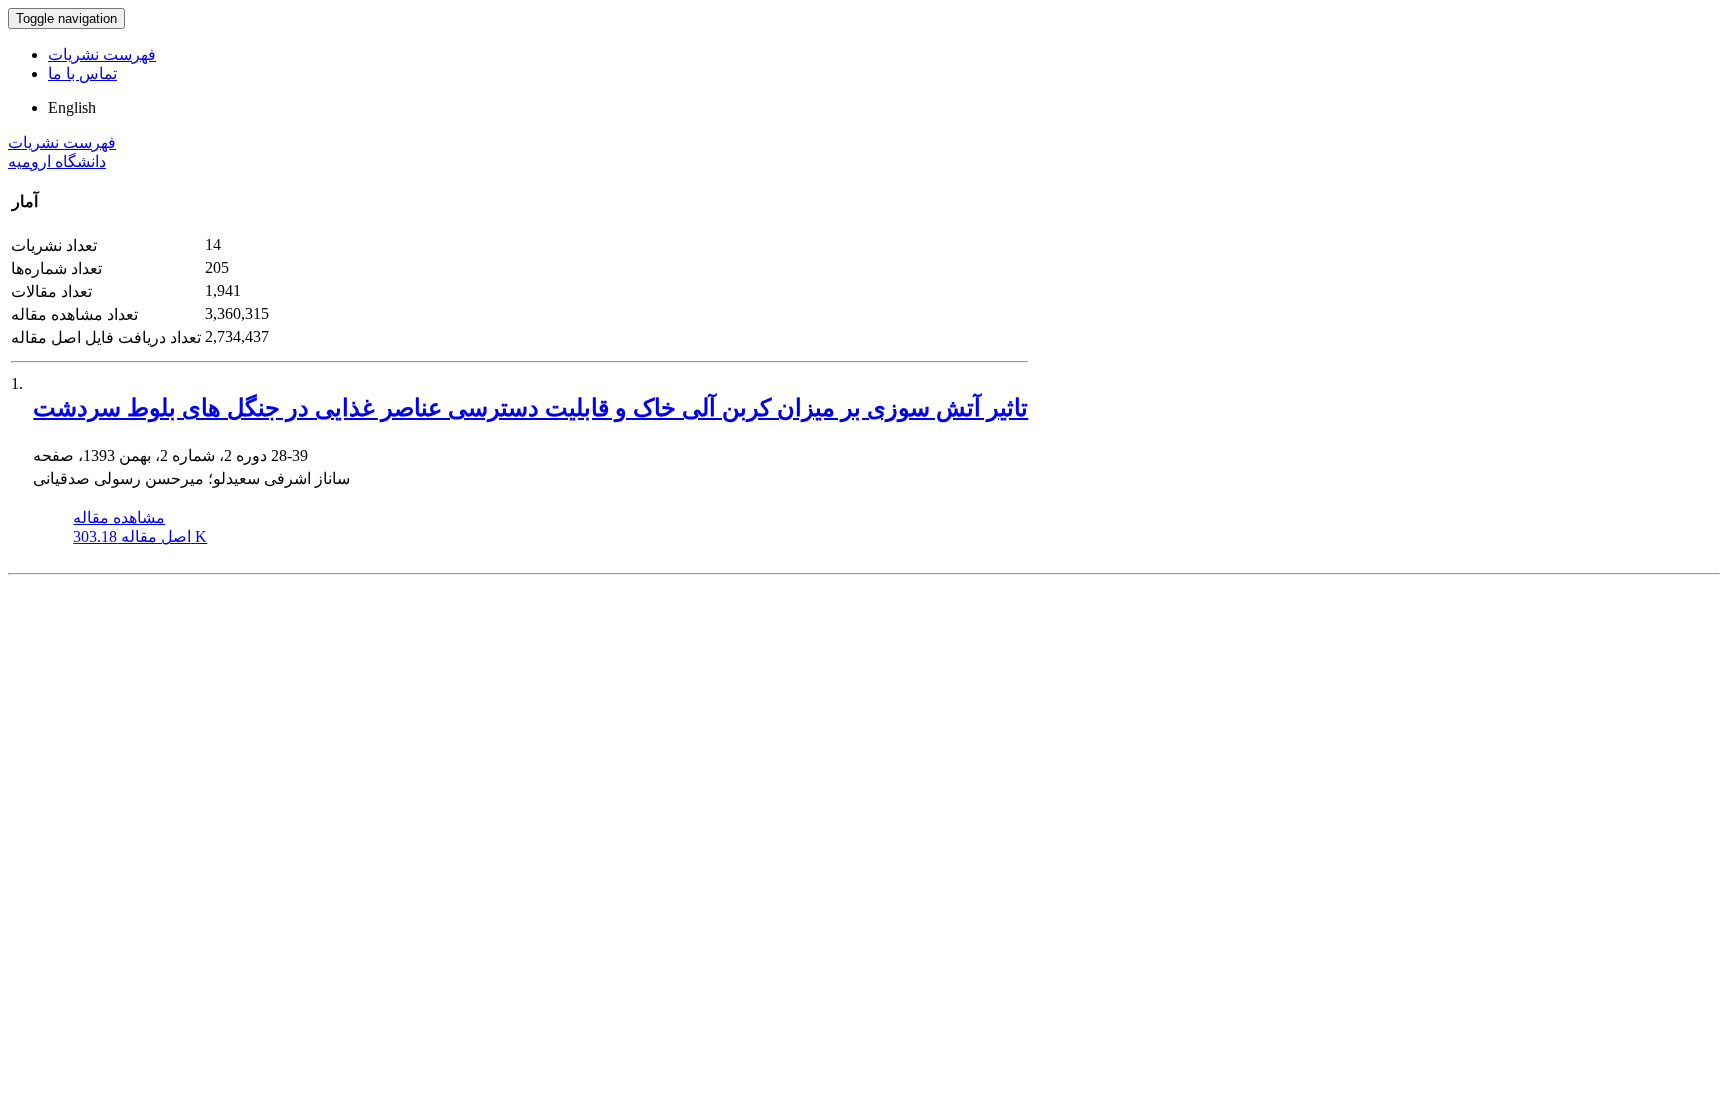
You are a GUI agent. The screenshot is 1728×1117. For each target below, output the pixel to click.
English (72, 107)
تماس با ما (82, 73)
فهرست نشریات (102, 54)
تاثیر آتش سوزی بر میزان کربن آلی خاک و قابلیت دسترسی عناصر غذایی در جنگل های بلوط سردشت (530, 408)
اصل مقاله (140, 536)
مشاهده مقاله (119, 517)
